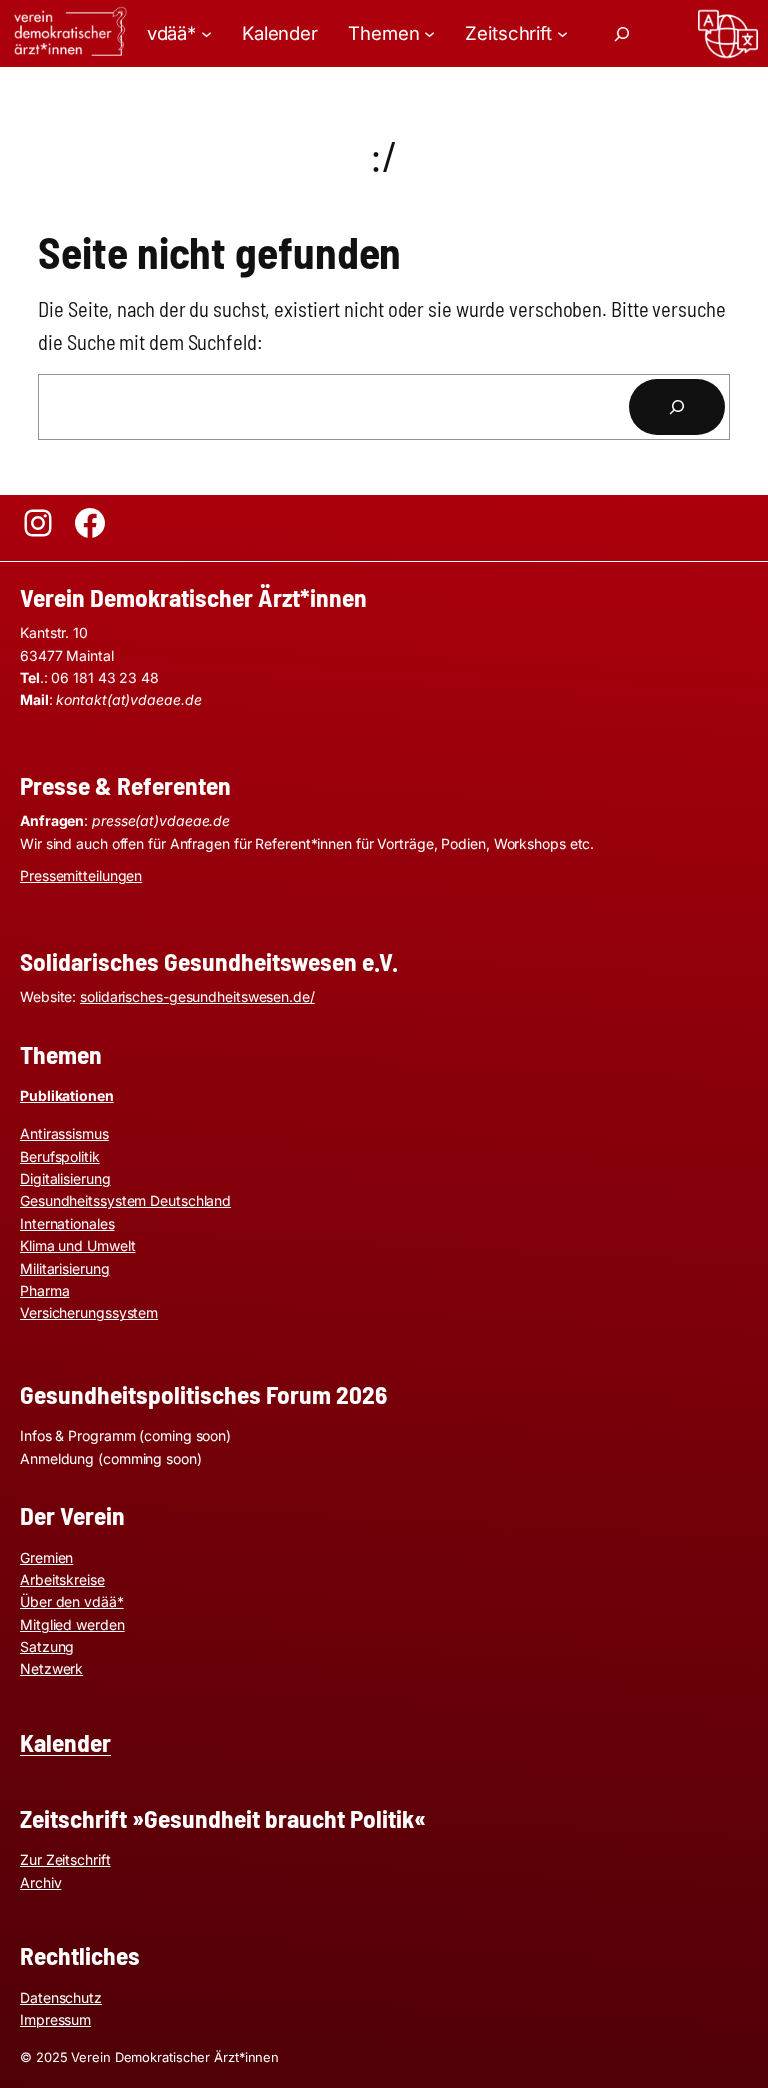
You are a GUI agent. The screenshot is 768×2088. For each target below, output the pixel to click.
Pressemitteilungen (81, 875)
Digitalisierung (65, 1178)
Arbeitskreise (62, 1579)
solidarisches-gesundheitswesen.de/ (197, 996)
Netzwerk (51, 1668)
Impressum (55, 2019)
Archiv (40, 1882)
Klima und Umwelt (77, 1245)
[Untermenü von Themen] (429, 33)
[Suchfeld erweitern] (622, 34)
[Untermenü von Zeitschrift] (562, 33)
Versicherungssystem (89, 1312)
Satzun (42, 1646)
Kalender (65, 1742)
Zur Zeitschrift (65, 1859)
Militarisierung (65, 1268)
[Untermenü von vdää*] (206, 33)
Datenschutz (61, 1997)
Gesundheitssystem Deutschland (125, 1200)
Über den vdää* (72, 1601)
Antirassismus (64, 1133)
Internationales (67, 1223)
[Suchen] (677, 407)
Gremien (46, 1557)
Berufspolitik (60, 1156)
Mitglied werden (72, 1624)
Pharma (44, 1290)
